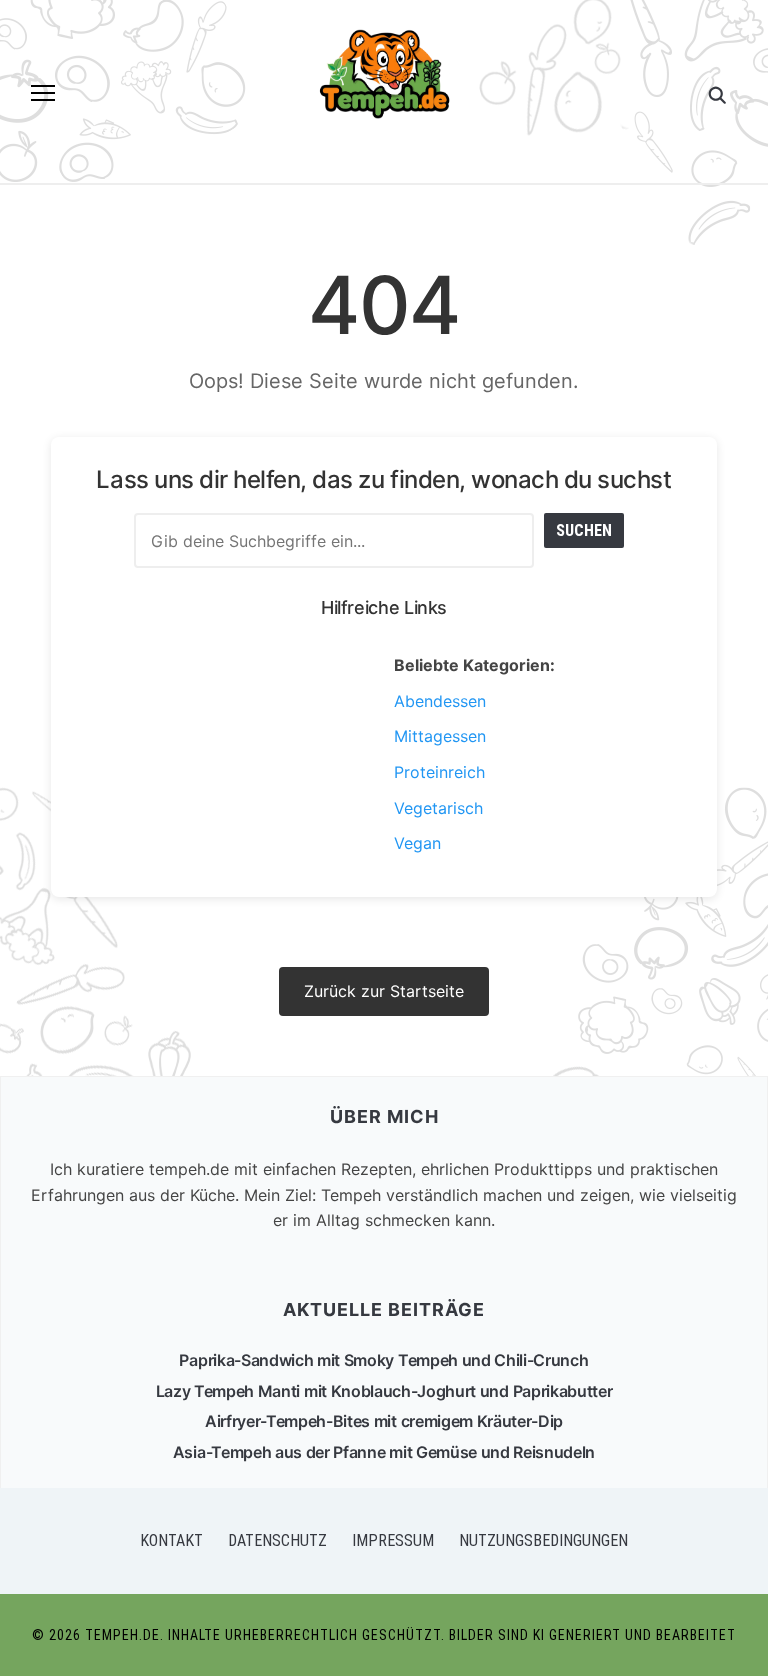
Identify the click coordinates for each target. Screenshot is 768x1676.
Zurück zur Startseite (384, 991)
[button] (43, 93)
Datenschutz (277, 1540)
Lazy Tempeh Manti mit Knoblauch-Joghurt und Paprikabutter (384, 1391)
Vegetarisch (438, 808)
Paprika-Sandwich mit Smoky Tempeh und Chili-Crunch (383, 1360)
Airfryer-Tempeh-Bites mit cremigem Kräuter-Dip (384, 1421)
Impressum (393, 1540)
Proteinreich (439, 772)
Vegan (417, 843)
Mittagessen (440, 736)
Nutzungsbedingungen (543, 1540)
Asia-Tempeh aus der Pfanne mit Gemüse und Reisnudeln (384, 1452)
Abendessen (440, 701)
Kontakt (171, 1540)
